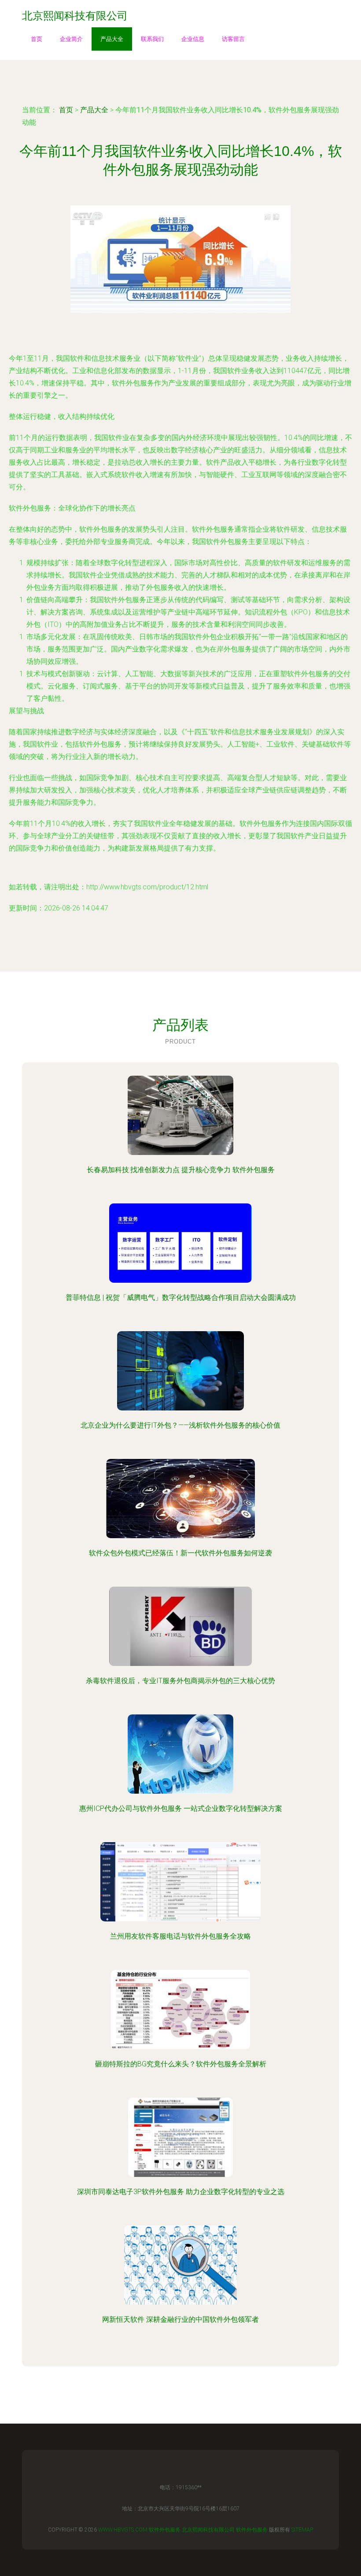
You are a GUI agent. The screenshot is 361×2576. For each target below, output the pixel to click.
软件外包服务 (165, 2530)
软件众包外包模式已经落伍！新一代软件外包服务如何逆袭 (180, 1553)
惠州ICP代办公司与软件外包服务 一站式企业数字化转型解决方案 (181, 1808)
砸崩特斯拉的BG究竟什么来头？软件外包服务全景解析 (181, 2064)
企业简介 (71, 39)
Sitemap (302, 2530)
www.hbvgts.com (123, 2530)
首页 (37, 39)
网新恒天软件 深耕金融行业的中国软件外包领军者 (180, 2319)
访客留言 (233, 39)
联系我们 (152, 39)
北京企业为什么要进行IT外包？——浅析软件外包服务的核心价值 (180, 1425)
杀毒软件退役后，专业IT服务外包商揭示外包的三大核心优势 (180, 1681)
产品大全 (112, 39)
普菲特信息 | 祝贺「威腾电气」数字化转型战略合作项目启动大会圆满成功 (181, 1297)
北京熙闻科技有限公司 (208, 2530)
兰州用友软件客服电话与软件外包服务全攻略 (180, 1936)
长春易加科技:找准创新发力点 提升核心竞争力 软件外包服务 (181, 1170)
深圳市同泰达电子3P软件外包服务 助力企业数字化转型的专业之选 (181, 2192)
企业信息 (193, 39)
